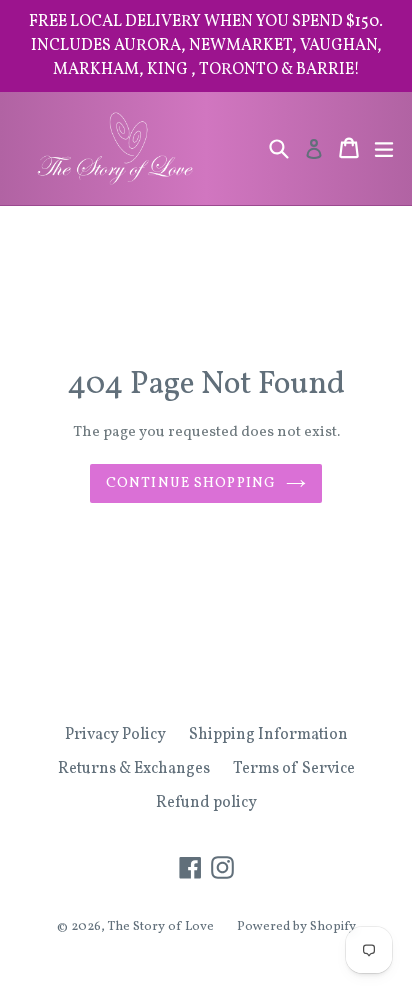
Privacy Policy (115, 735)
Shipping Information (268, 735)
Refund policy (206, 803)
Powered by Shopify (296, 927)
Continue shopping (191, 483)
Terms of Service (294, 769)
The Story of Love (161, 927)
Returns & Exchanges (134, 769)
